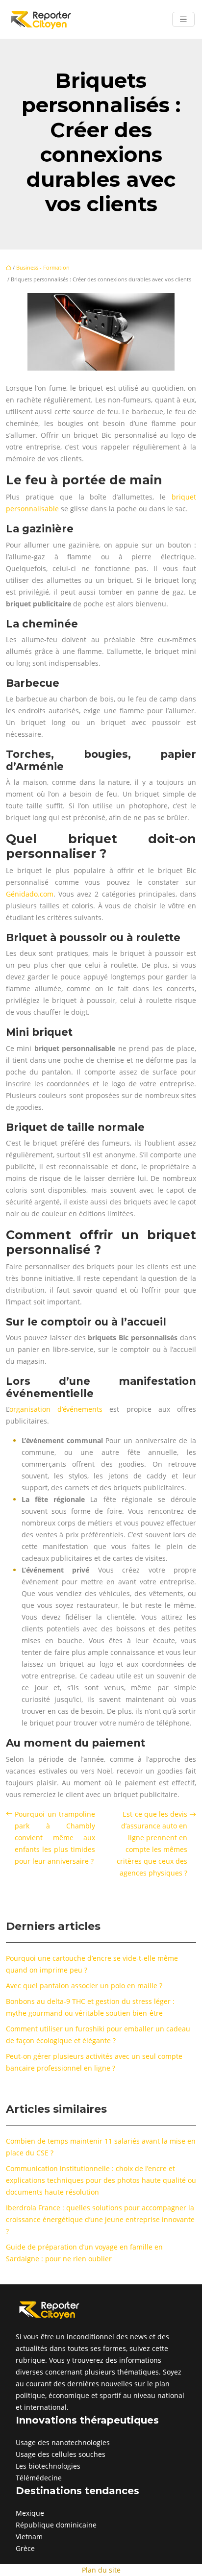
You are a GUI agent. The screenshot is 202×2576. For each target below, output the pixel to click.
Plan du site (101, 2570)
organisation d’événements (56, 1409)
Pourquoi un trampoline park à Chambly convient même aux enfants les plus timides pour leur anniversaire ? (55, 1838)
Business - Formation (43, 267)
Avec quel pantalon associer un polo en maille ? (84, 1986)
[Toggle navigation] (183, 19)
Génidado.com (30, 894)
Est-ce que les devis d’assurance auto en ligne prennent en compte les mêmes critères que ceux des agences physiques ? (152, 1843)
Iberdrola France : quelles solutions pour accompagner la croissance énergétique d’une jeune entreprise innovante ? (100, 2219)
